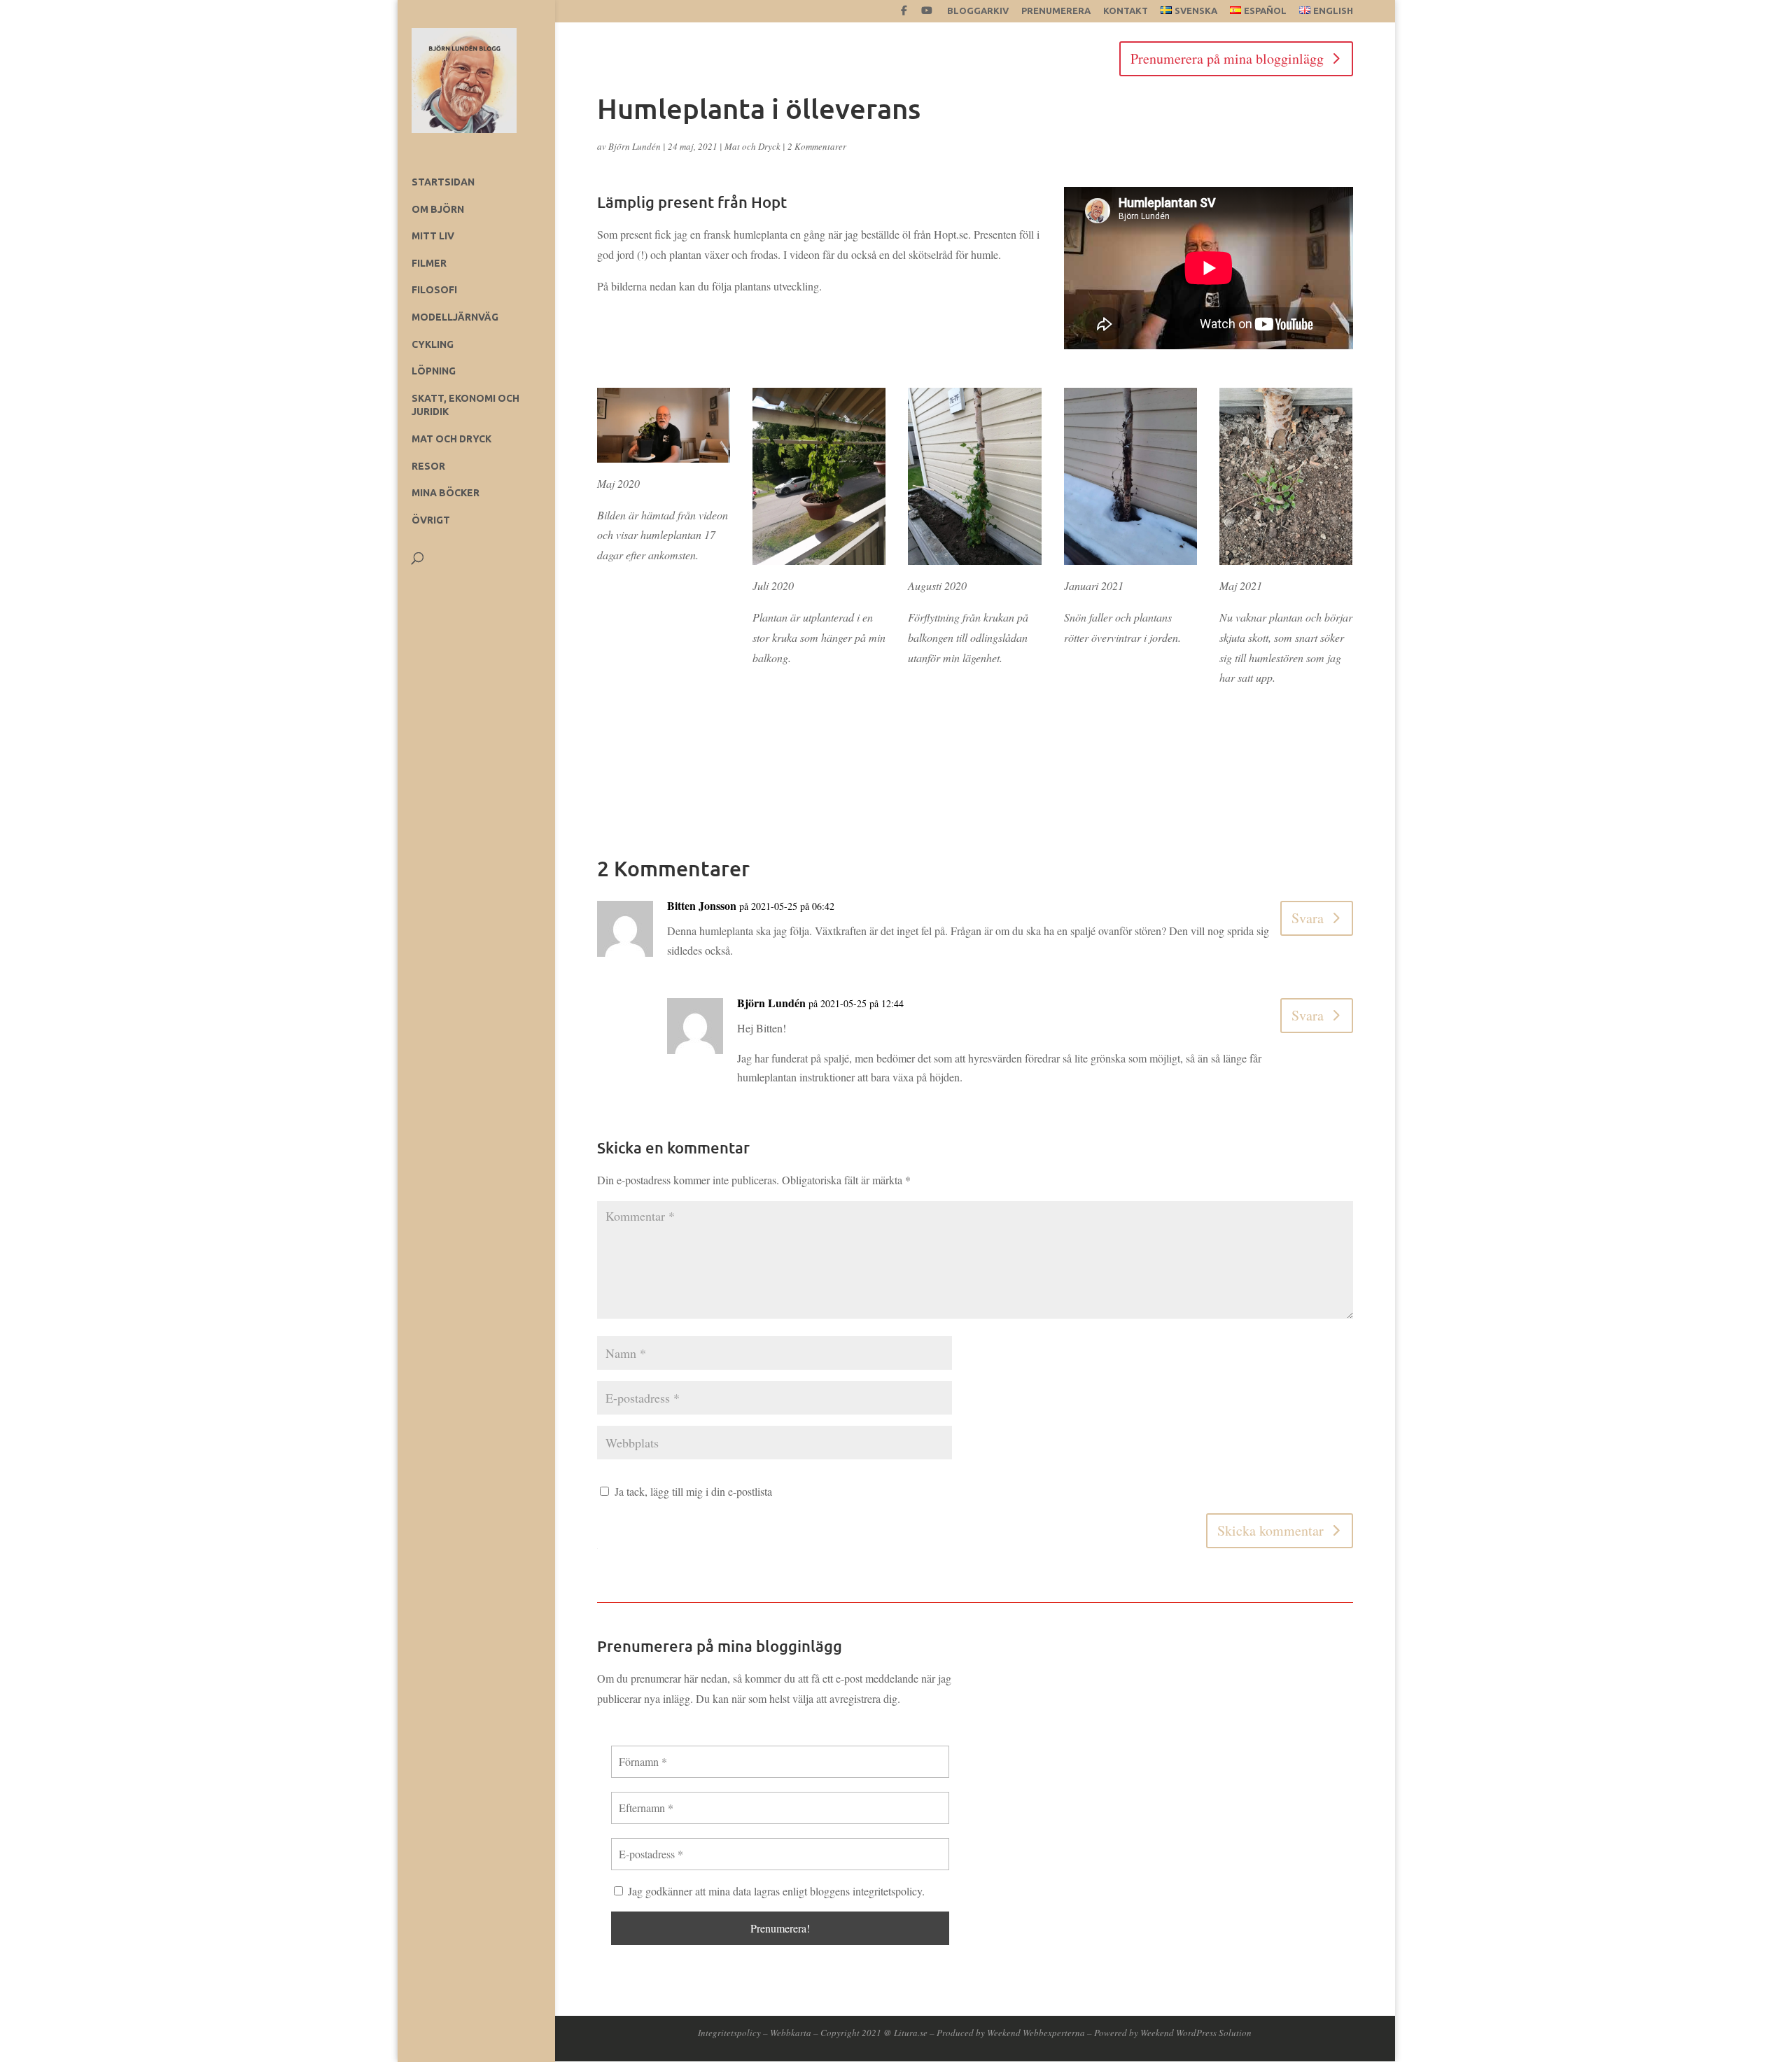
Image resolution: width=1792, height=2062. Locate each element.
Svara (1308, 918)
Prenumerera (1056, 11)
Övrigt (431, 520)
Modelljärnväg (455, 317)
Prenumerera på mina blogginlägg (1227, 58)
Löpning (434, 371)
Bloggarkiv (978, 11)
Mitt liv (433, 236)
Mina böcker (446, 493)
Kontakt (1126, 11)
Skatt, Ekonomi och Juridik (465, 405)
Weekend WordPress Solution (1196, 2033)
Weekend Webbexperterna (1036, 2033)
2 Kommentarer (817, 146)
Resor (428, 466)
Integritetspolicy (729, 2033)
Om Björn (438, 209)
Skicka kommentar (1270, 1530)
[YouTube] (927, 14)
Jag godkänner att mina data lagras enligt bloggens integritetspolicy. (775, 1891)
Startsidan (443, 182)
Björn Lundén (635, 146)
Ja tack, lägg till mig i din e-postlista (692, 1491)
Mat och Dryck (451, 439)
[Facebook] (904, 14)
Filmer (429, 263)
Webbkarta (791, 2033)
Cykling (433, 344)
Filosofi (434, 290)
